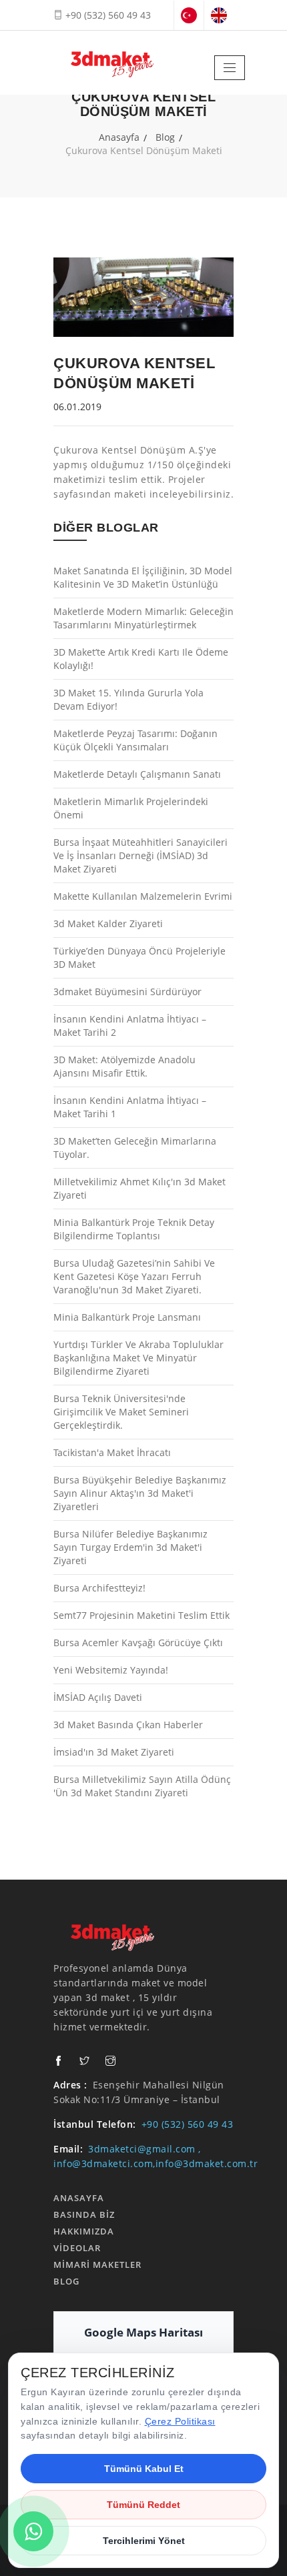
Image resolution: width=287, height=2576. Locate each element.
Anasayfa (119, 137)
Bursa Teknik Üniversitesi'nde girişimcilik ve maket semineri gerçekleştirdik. (121, 1412)
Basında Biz (84, 2214)
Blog (165, 137)
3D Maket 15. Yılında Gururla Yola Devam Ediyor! (128, 699)
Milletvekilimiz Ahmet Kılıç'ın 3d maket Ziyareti (139, 1188)
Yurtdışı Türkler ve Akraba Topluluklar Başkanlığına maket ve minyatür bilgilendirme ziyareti (138, 1358)
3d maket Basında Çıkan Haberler (128, 1725)
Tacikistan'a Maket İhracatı (112, 1452)
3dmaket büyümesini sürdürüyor (127, 992)
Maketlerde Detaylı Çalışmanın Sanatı (137, 774)
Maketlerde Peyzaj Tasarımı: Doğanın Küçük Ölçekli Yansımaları (135, 740)
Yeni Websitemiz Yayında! (111, 1670)
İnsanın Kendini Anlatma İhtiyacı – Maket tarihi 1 (130, 1107)
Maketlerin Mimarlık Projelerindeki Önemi (131, 808)
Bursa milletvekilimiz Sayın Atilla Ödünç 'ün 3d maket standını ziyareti (142, 1786)
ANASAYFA (79, 2198)
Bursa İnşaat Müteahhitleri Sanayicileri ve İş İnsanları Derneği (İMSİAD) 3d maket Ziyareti (140, 855)
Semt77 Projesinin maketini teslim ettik (141, 1615)
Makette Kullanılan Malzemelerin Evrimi (143, 896)
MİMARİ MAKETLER (97, 2265)
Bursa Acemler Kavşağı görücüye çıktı (138, 1643)
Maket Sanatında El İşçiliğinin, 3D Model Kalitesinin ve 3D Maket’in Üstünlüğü (143, 577)
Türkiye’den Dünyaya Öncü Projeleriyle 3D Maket (139, 957)
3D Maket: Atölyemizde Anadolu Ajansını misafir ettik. (124, 1066)
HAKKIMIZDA (84, 2231)
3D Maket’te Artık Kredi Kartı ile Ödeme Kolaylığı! (141, 659)
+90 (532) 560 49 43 (107, 15)
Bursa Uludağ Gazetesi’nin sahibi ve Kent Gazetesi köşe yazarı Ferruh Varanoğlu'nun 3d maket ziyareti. (134, 1276)
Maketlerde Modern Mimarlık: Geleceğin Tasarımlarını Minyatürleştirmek (143, 618)
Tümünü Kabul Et (144, 2469)
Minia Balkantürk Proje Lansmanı (127, 1317)
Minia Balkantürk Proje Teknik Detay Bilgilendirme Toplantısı (134, 1229)
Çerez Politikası (180, 2421)
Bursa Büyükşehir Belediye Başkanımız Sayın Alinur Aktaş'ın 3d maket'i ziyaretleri (140, 1493)
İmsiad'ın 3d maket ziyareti (114, 1752)
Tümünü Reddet (143, 2505)
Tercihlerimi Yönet (144, 2541)
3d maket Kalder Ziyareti (108, 923)
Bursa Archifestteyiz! (99, 1588)
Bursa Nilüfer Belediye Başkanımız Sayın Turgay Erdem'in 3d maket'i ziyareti (130, 1547)
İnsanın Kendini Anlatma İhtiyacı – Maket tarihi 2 (130, 1026)
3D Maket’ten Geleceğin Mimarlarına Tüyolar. (135, 1148)
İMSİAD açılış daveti (98, 1697)
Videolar (77, 2248)
